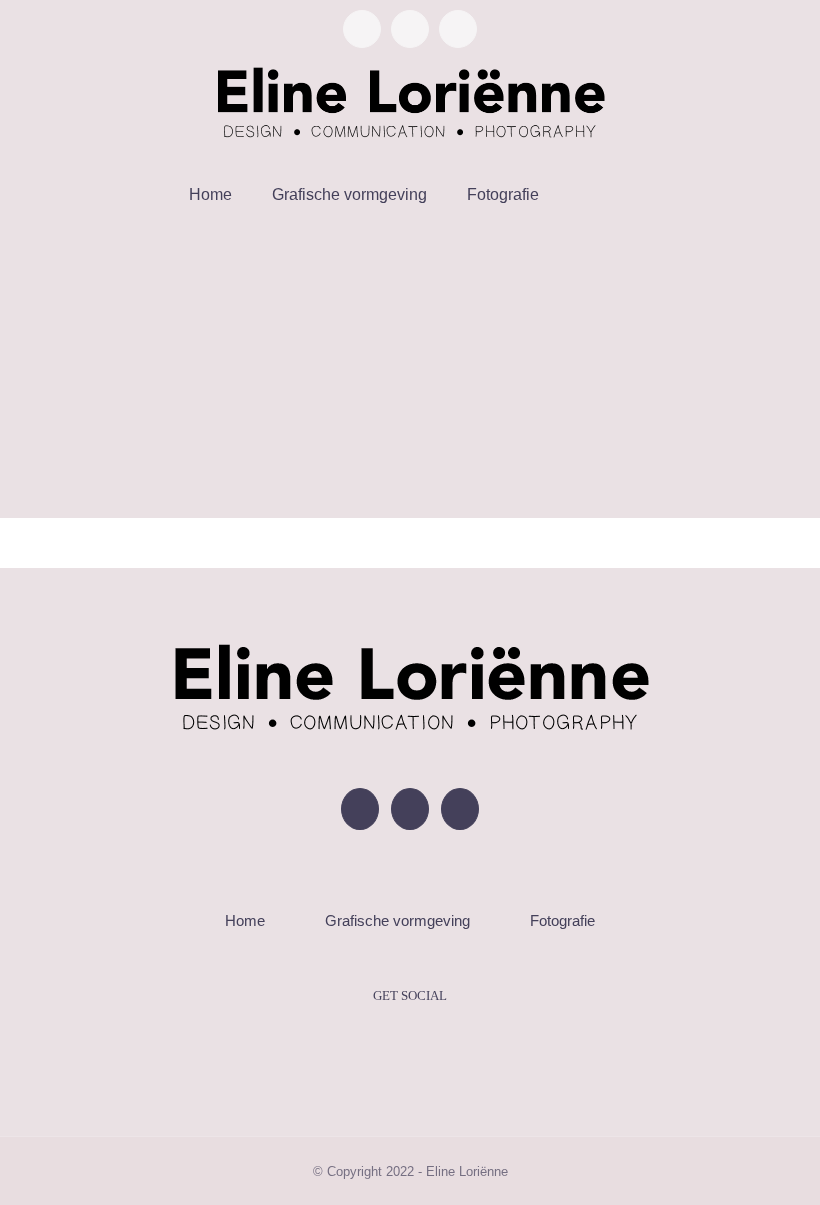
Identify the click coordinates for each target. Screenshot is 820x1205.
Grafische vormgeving (397, 920)
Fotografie (562, 920)
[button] (585, 195)
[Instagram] (410, 809)
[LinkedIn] (460, 809)
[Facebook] (360, 809)
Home (245, 920)
